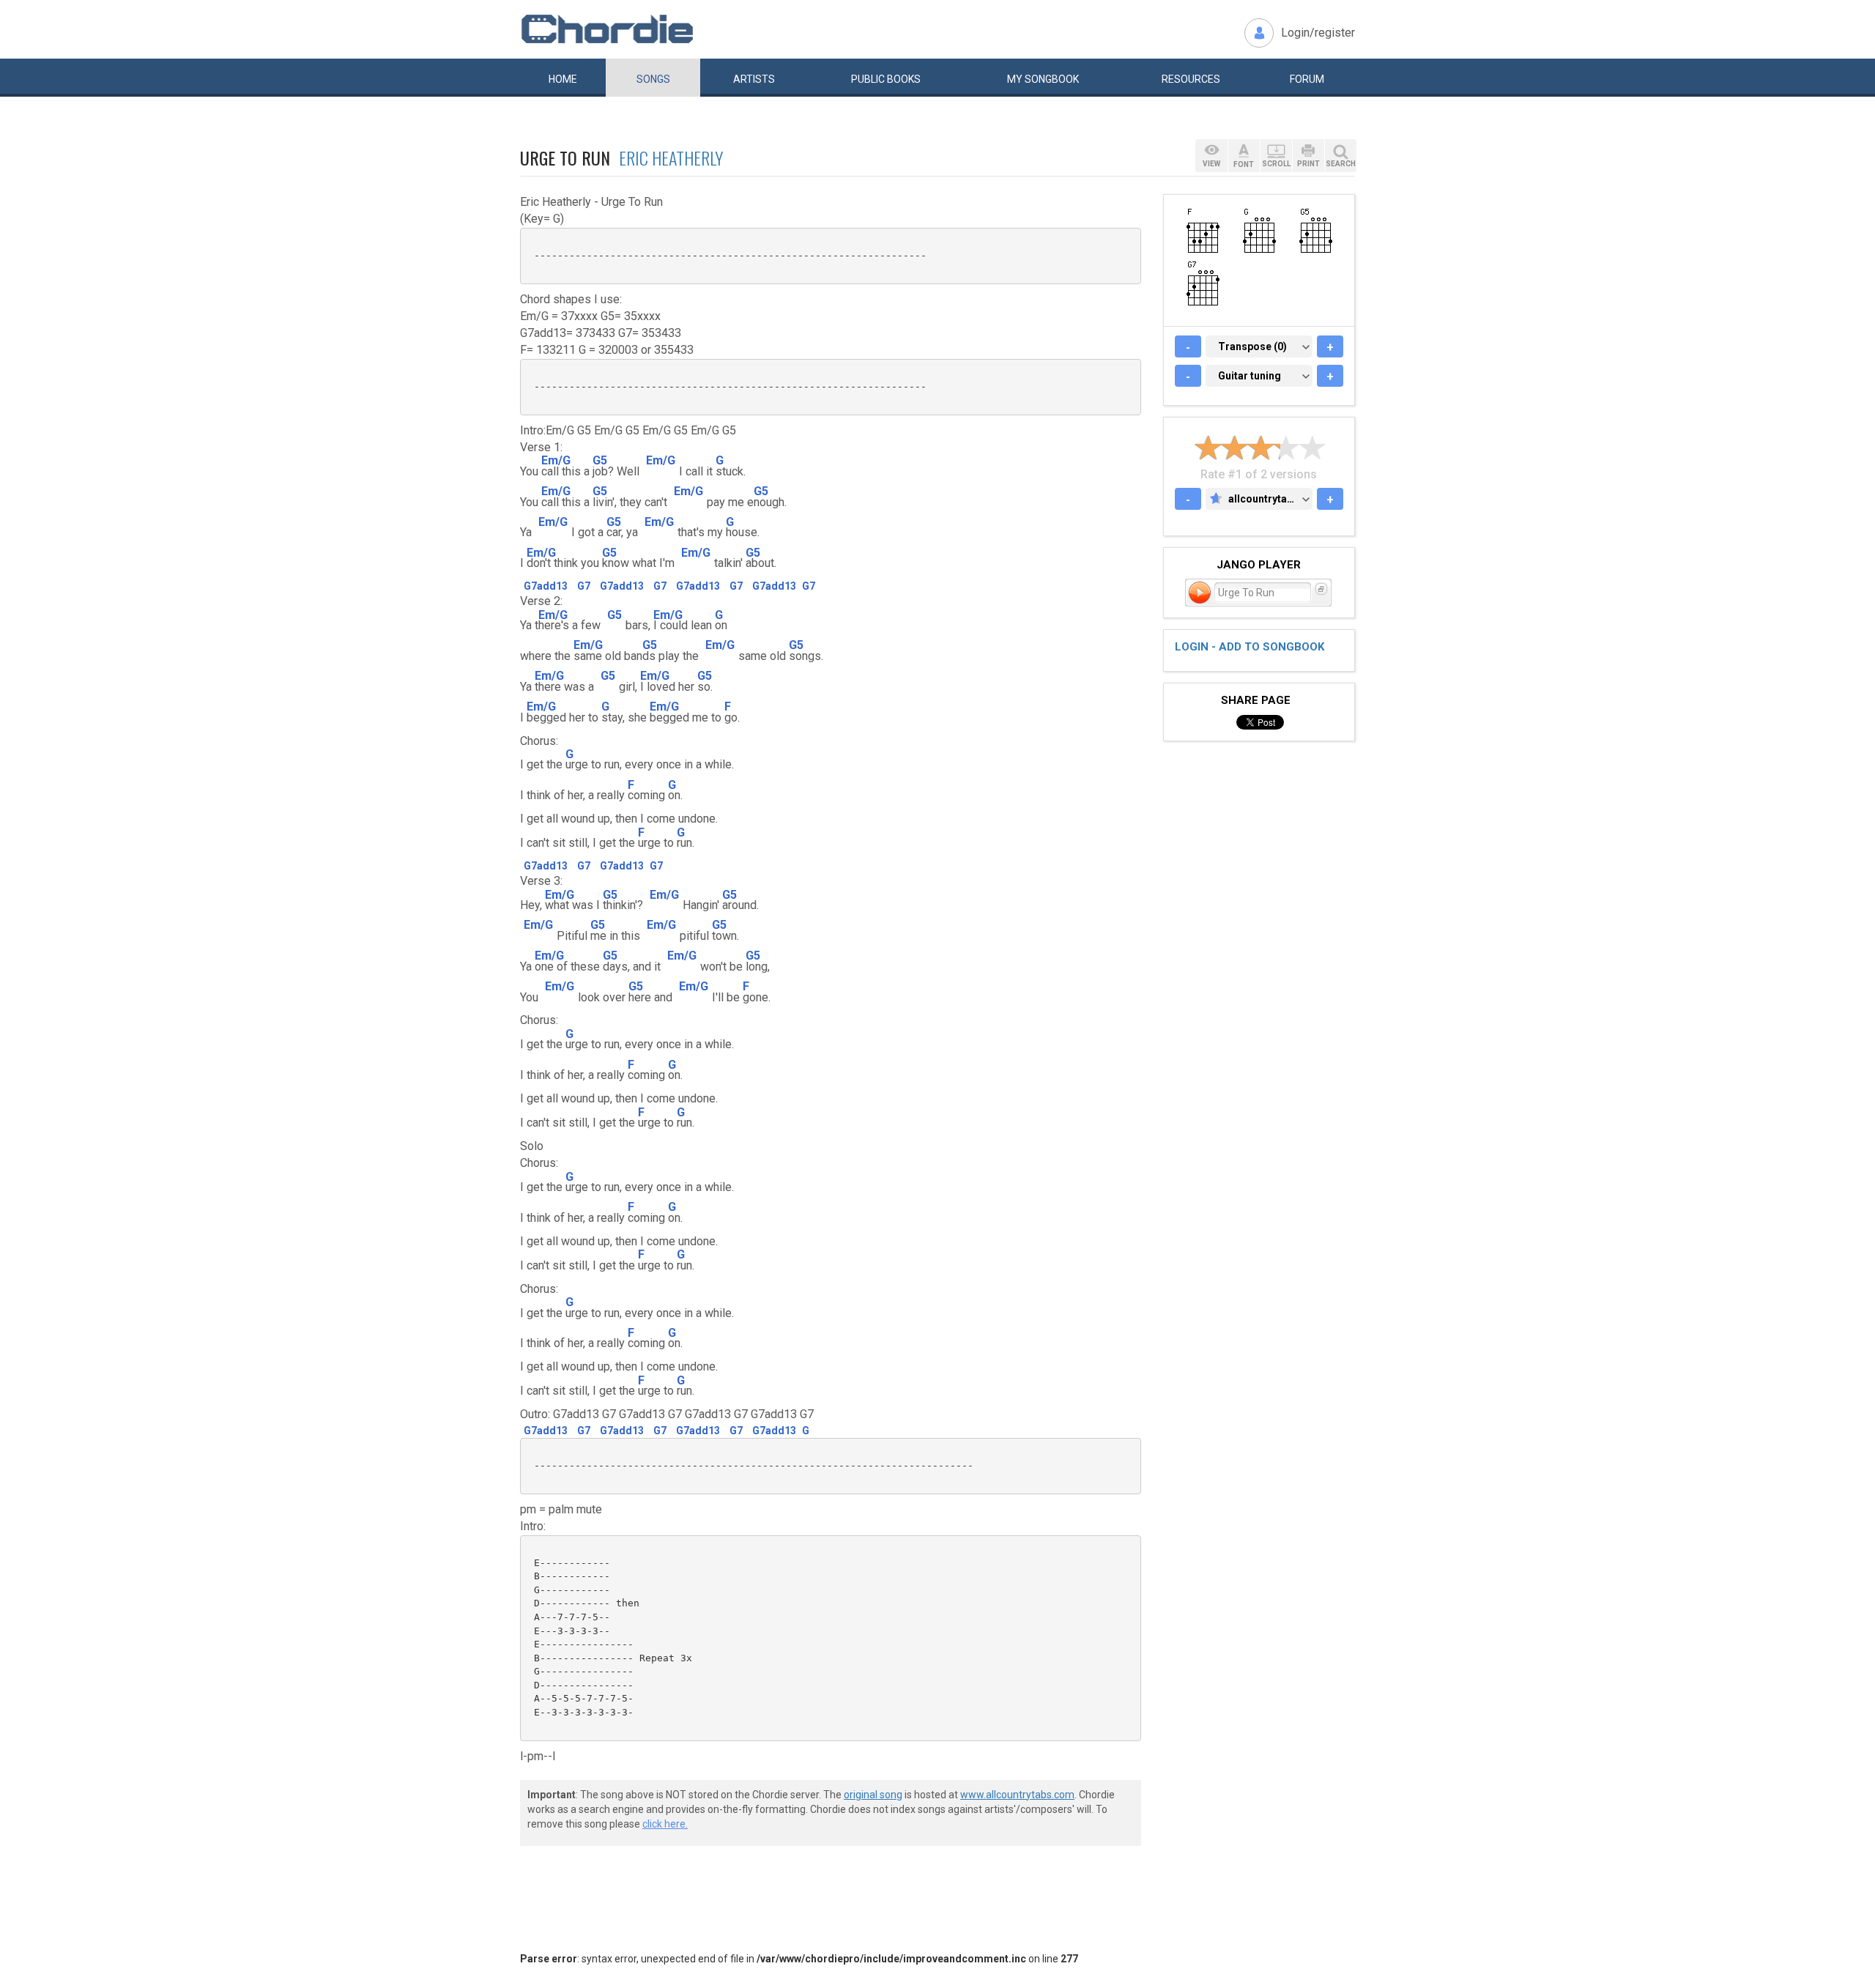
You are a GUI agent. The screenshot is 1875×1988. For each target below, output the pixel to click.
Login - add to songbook (1250, 647)
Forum (1307, 79)
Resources (1191, 79)
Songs (653, 79)
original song (873, 1795)
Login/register (1318, 33)
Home (563, 79)
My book (1043, 79)
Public (886, 79)
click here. (665, 1824)
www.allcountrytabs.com (1017, 1795)
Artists (754, 79)
